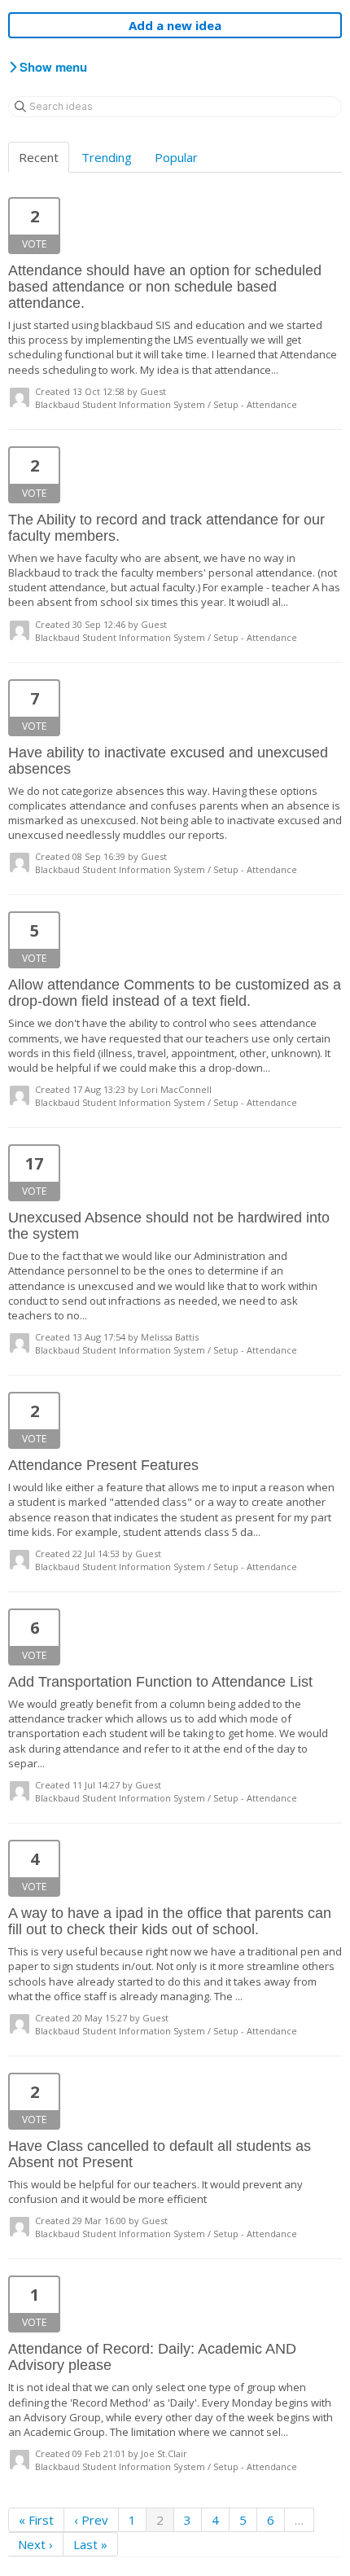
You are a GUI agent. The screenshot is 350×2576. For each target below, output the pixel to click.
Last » (90, 2544)
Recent (39, 157)
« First (36, 2520)
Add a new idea (175, 25)
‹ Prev (91, 2520)
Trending (107, 157)
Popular (176, 157)
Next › (35, 2544)
